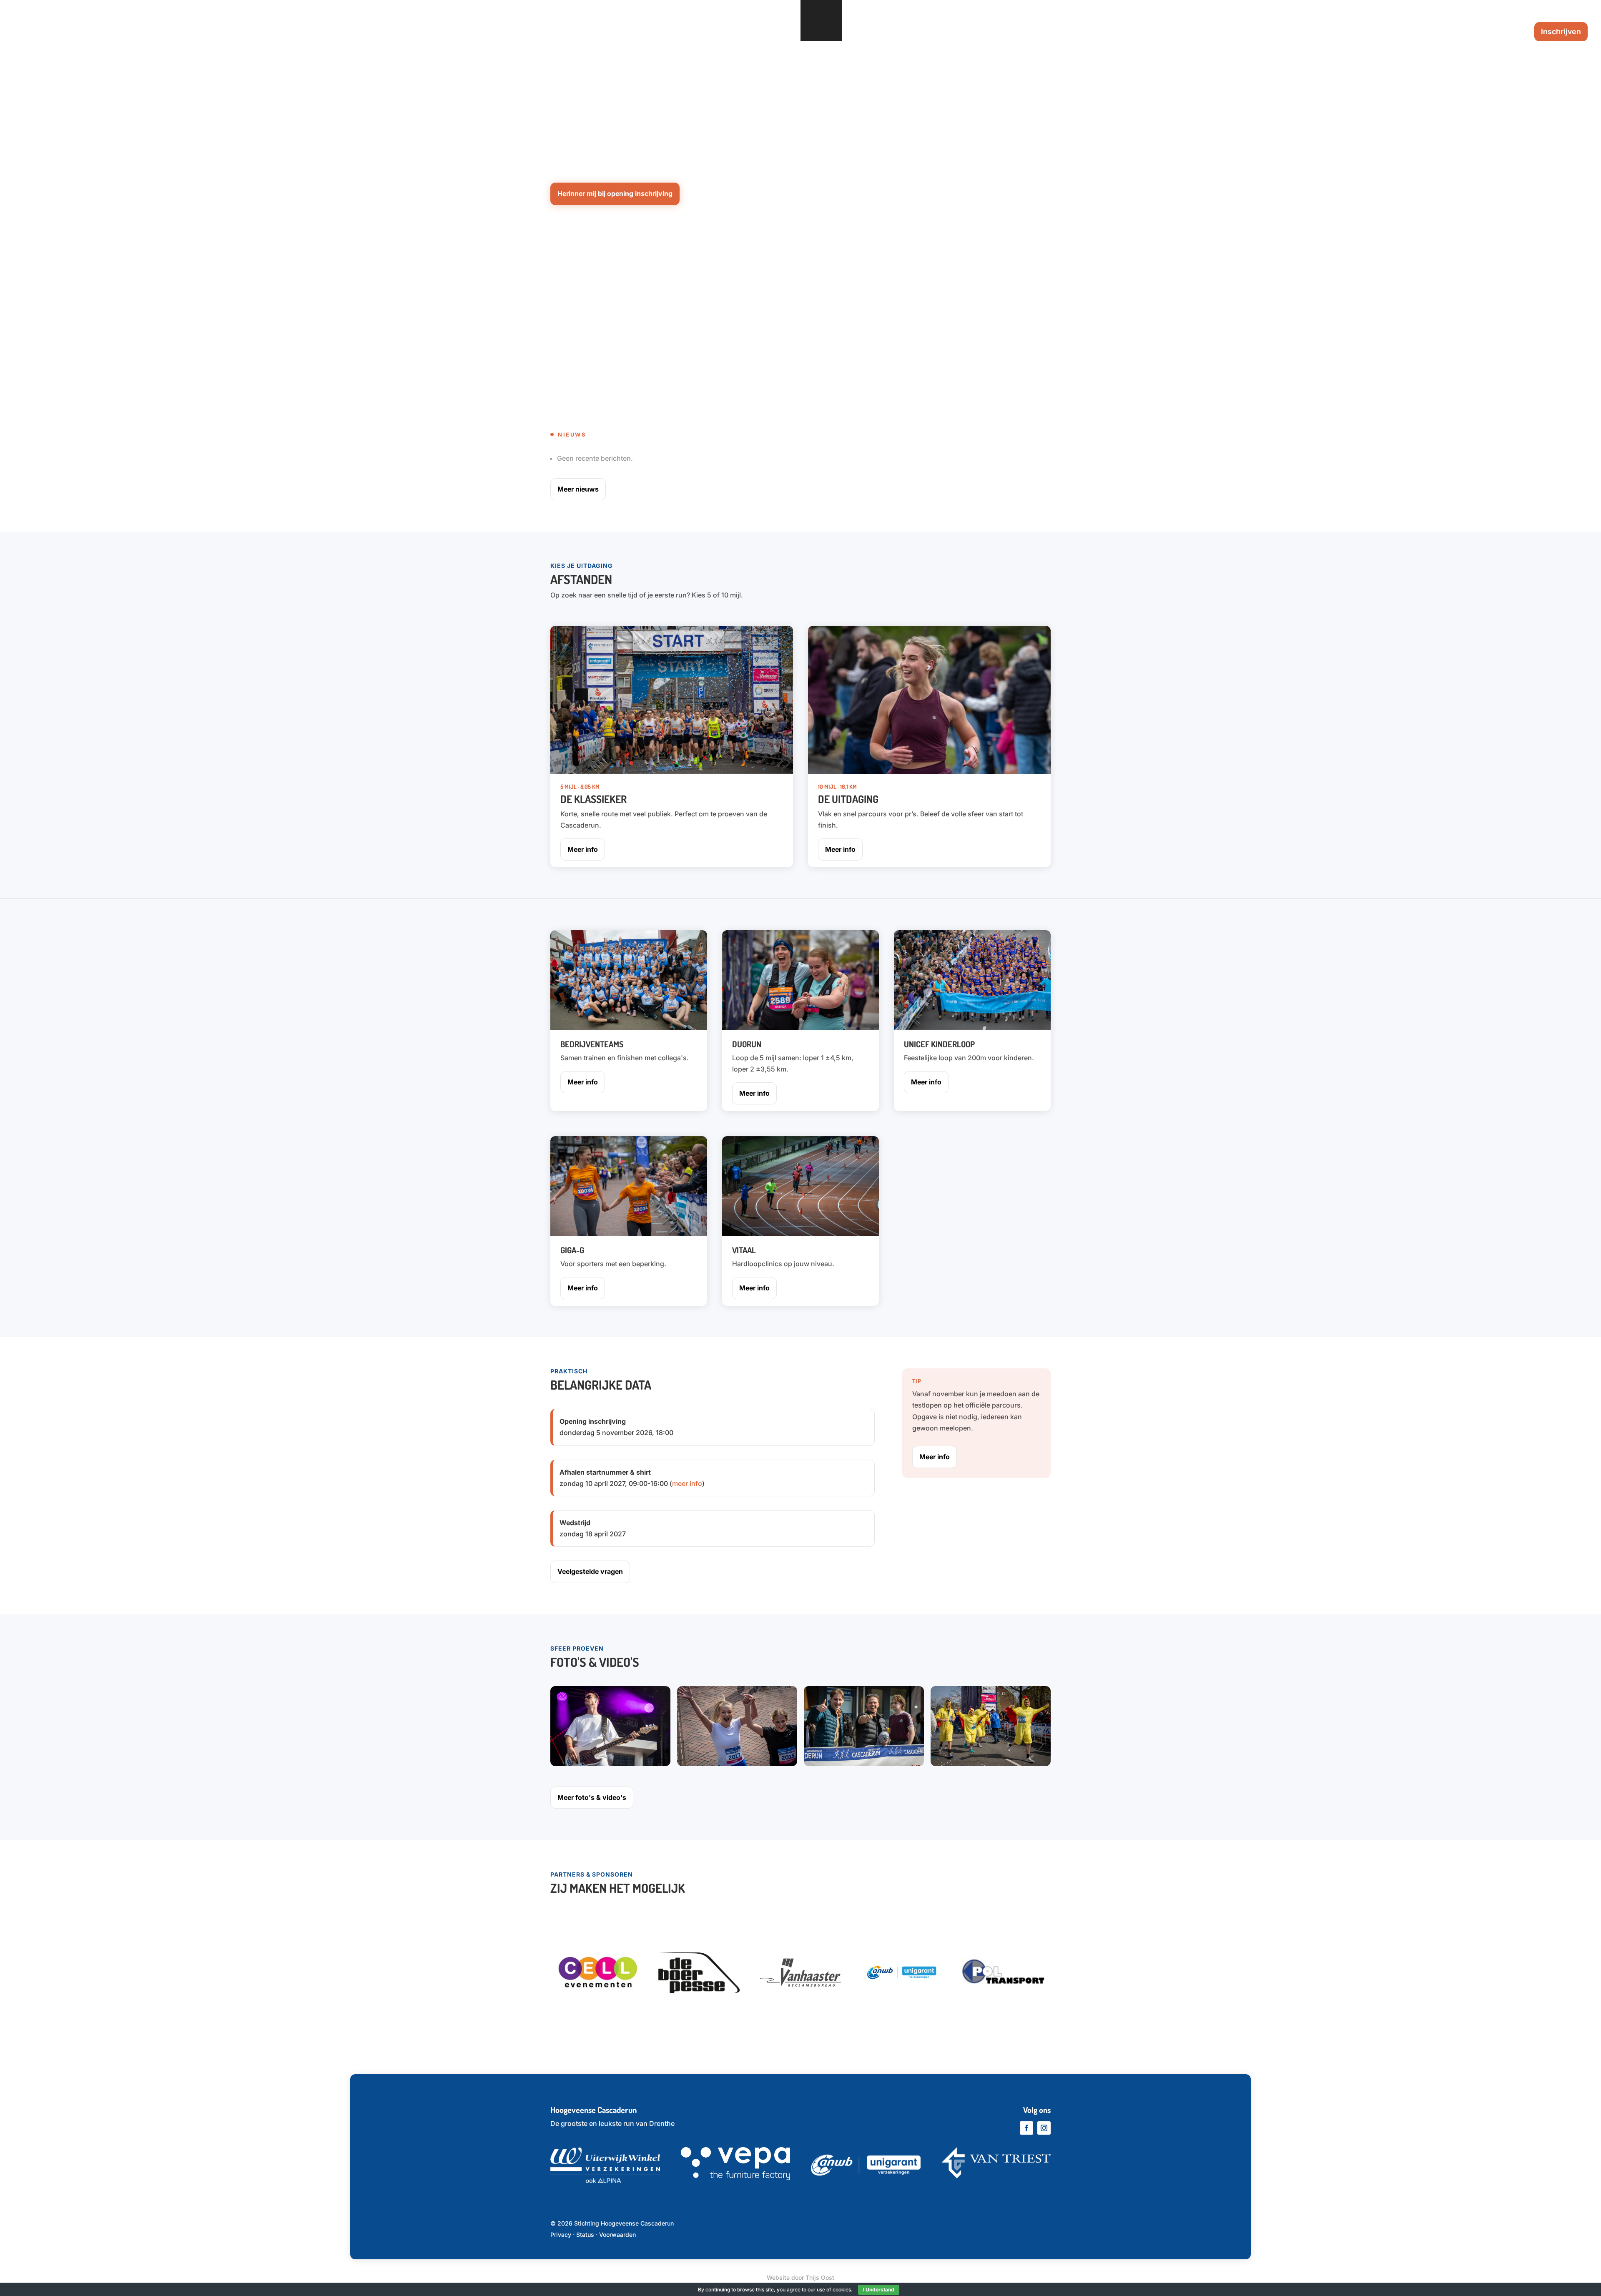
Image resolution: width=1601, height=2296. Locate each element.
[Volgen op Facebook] (1026, 2128)
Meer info (583, 849)
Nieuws (1378, 32)
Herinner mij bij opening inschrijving (615, 193)
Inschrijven (1561, 31)
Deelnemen (1290, 32)
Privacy (561, 2235)
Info (1338, 32)
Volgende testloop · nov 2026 (596, 94)
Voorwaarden (617, 2235)
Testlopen (1420, 32)
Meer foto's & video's (592, 1797)
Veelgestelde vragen (1486, 32)
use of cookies (834, 2290)
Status (585, 2235)
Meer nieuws (578, 489)
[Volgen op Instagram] (1044, 2128)
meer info (687, 1483)
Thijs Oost (820, 2277)
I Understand (879, 2290)
